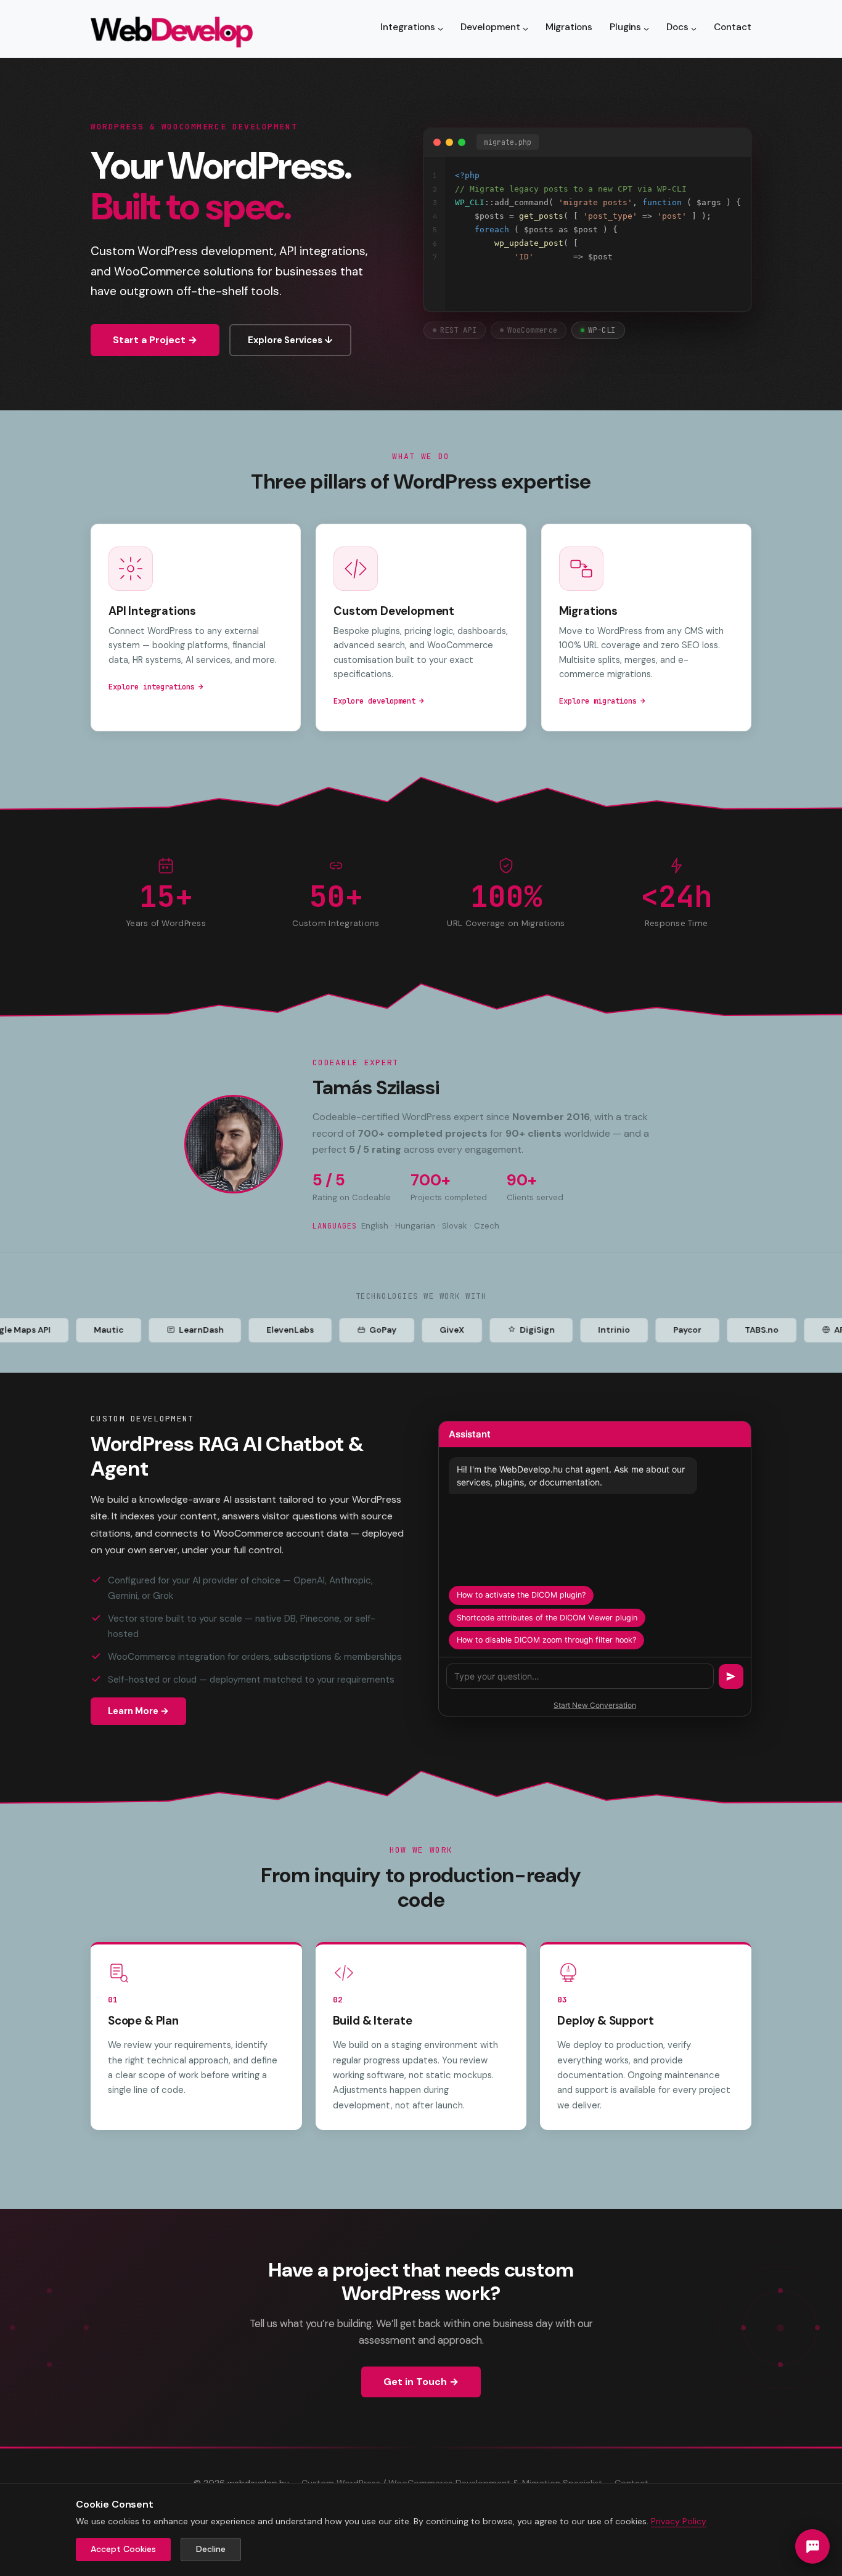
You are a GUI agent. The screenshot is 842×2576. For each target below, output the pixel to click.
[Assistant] (812, 2546)
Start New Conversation (595, 1705)
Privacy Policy (679, 2521)
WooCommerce (532, 330)
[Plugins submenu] (646, 29)
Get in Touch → (421, 2382)
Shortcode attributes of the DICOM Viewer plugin (547, 1618)
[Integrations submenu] (440, 29)
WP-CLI (602, 330)
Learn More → (138, 1711)
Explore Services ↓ (290, 340)
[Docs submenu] (694, 29)
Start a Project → (155, 340)
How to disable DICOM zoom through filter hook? (546, 1640)
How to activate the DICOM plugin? (521, 1595)
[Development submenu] (525, 29)
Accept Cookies (123, 2549)
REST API (458, 330)
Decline (211, 2549)
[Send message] (731, 1676)
